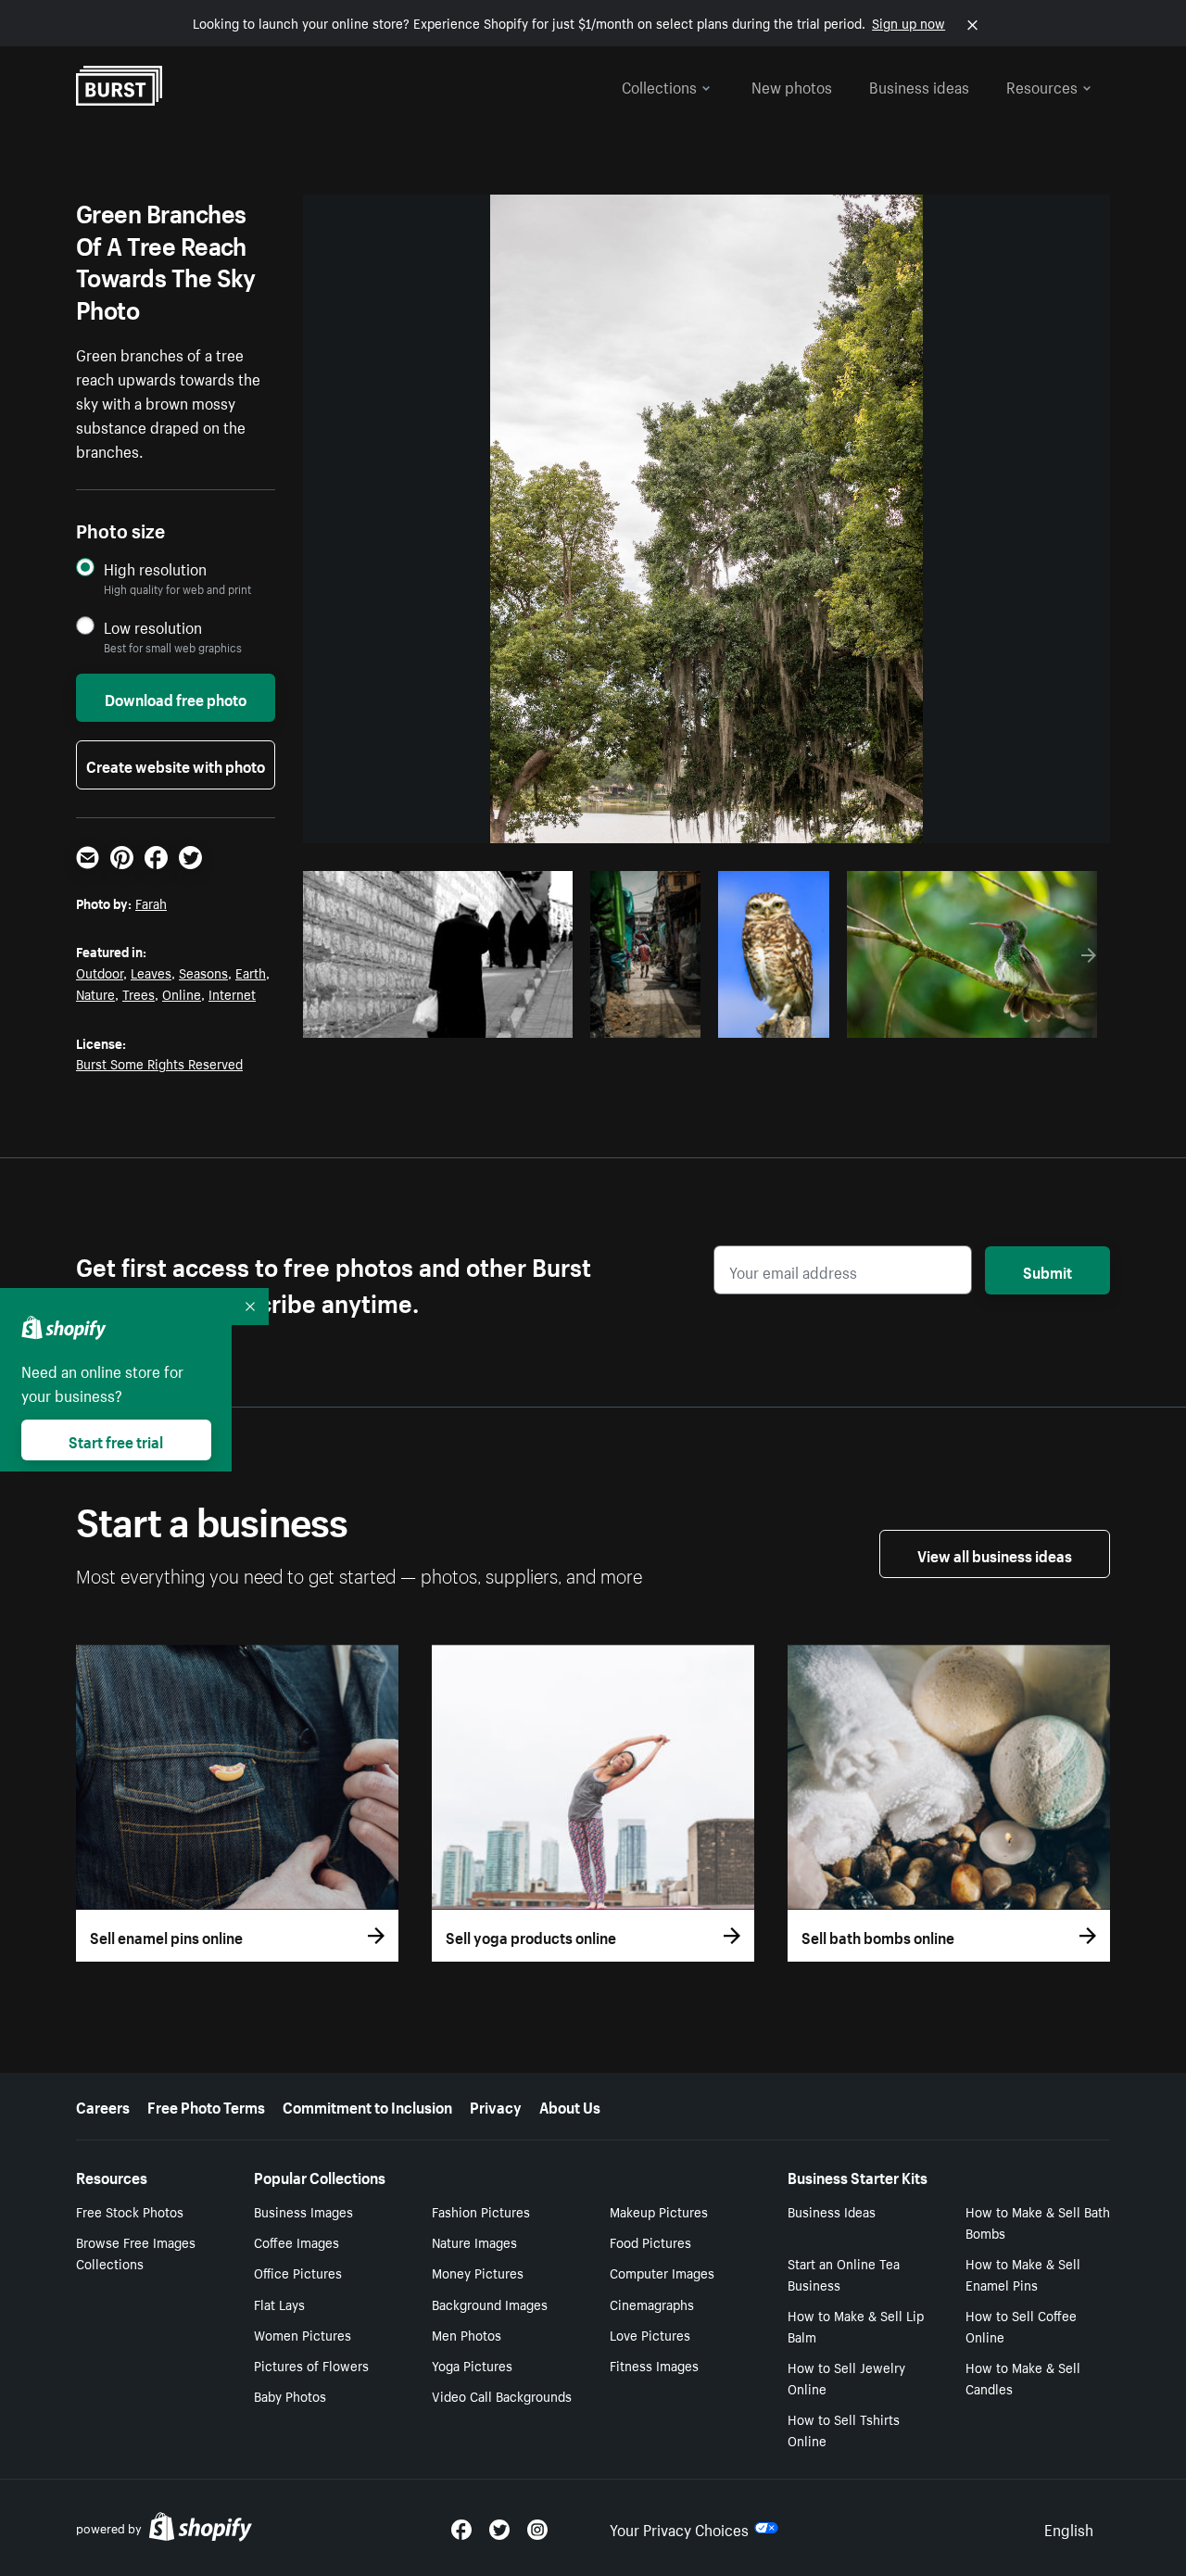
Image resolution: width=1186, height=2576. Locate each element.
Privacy (496, 2105)
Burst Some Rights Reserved (159, 1063)
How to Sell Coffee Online (1021, 2325)
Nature (95, 993)
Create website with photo (176, 764)
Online (182, 993)
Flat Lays (279, 2304)
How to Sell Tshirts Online (844, 2429)
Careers (103, 2105)
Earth (251, 972)
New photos (792, 85)
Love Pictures (650, 2334)
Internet (232, 993)
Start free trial (116, 1440)
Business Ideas (832, 2211)
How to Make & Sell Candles (1023, 2377)
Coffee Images (296, 2241)
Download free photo (176, 698)
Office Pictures (298, 2272)
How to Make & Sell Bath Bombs (1038, 2222)
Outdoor (100, 972)
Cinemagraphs (652, 2304)
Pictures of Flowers (311, 2365)
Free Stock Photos (130, 2211)
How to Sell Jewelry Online (846, 2377)
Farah (151, 903)
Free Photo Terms (206, 2105)
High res (443, 1018)
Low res (515, 1018)
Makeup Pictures (659, 2211)
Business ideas (919, 85)
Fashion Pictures (481, 2211)
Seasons (203, 972)
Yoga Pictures (472, 2365)
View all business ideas (995, 1554)
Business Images (303, 2211)
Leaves (151, 972)
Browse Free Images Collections (136, 2252)
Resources (1042, 85)
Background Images (490, 2304)
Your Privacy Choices (679, 2528)
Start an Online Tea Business (844, 2273)
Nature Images (474, 2241)
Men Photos (467, 2334)
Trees (139, 993)
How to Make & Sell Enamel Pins (1023, 2273)
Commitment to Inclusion (367, 2105)
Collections (659, 85)
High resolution (155, 568)
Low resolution (153, 627)
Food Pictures (650, 2241)
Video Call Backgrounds (502, 2395)
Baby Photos (290, 2395)
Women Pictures (303, 2334)
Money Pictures (478, 2272)
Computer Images (662, 2272)
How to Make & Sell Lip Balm (856, 2325)
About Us (570, 2105)
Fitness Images (654, 2365)
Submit (1047, 1270)
